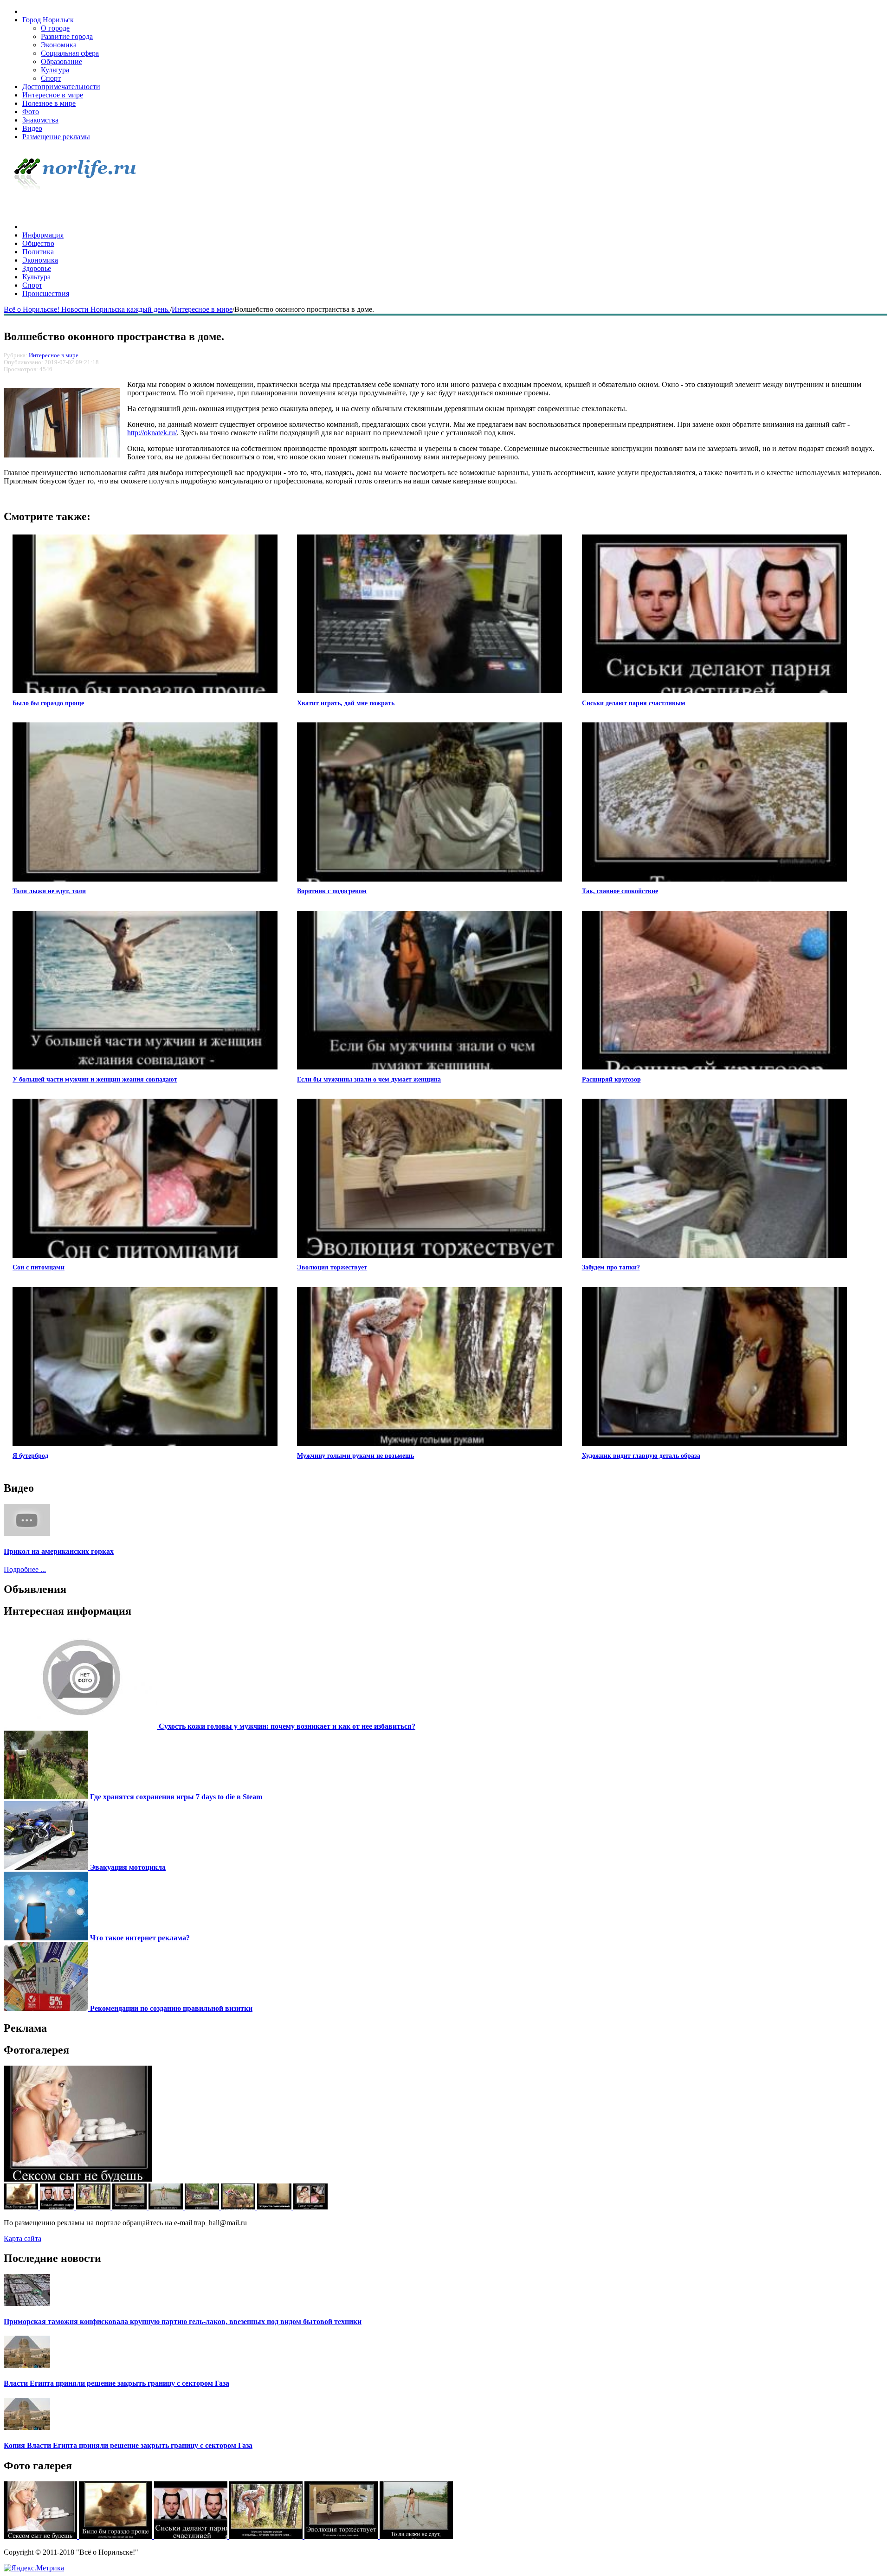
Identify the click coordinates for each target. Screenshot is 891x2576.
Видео (32, 128)
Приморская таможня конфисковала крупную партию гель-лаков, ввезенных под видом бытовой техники (183, 2322)
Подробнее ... (25, 1569)
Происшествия (46, 293)
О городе (55, 28)
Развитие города (67, 36)
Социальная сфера (70, 53)
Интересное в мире (53, 95)
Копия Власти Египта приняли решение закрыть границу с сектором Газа (128, 2445)
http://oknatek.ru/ (152, 433)
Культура (55, 70)
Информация (43, 235)
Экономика (59, 45)
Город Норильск (48, 20)
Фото (31, 112)
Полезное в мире (49, 103)
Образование (61, 61)
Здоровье (37, 268)
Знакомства (40, 120)
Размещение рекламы (56, 137)
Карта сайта (23, 2238)
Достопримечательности (61, 87)
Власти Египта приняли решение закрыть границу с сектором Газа (116, 2383)
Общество (38, 243)
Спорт (51, 78)
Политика (38, 252)
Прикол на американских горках (59, 1551)
